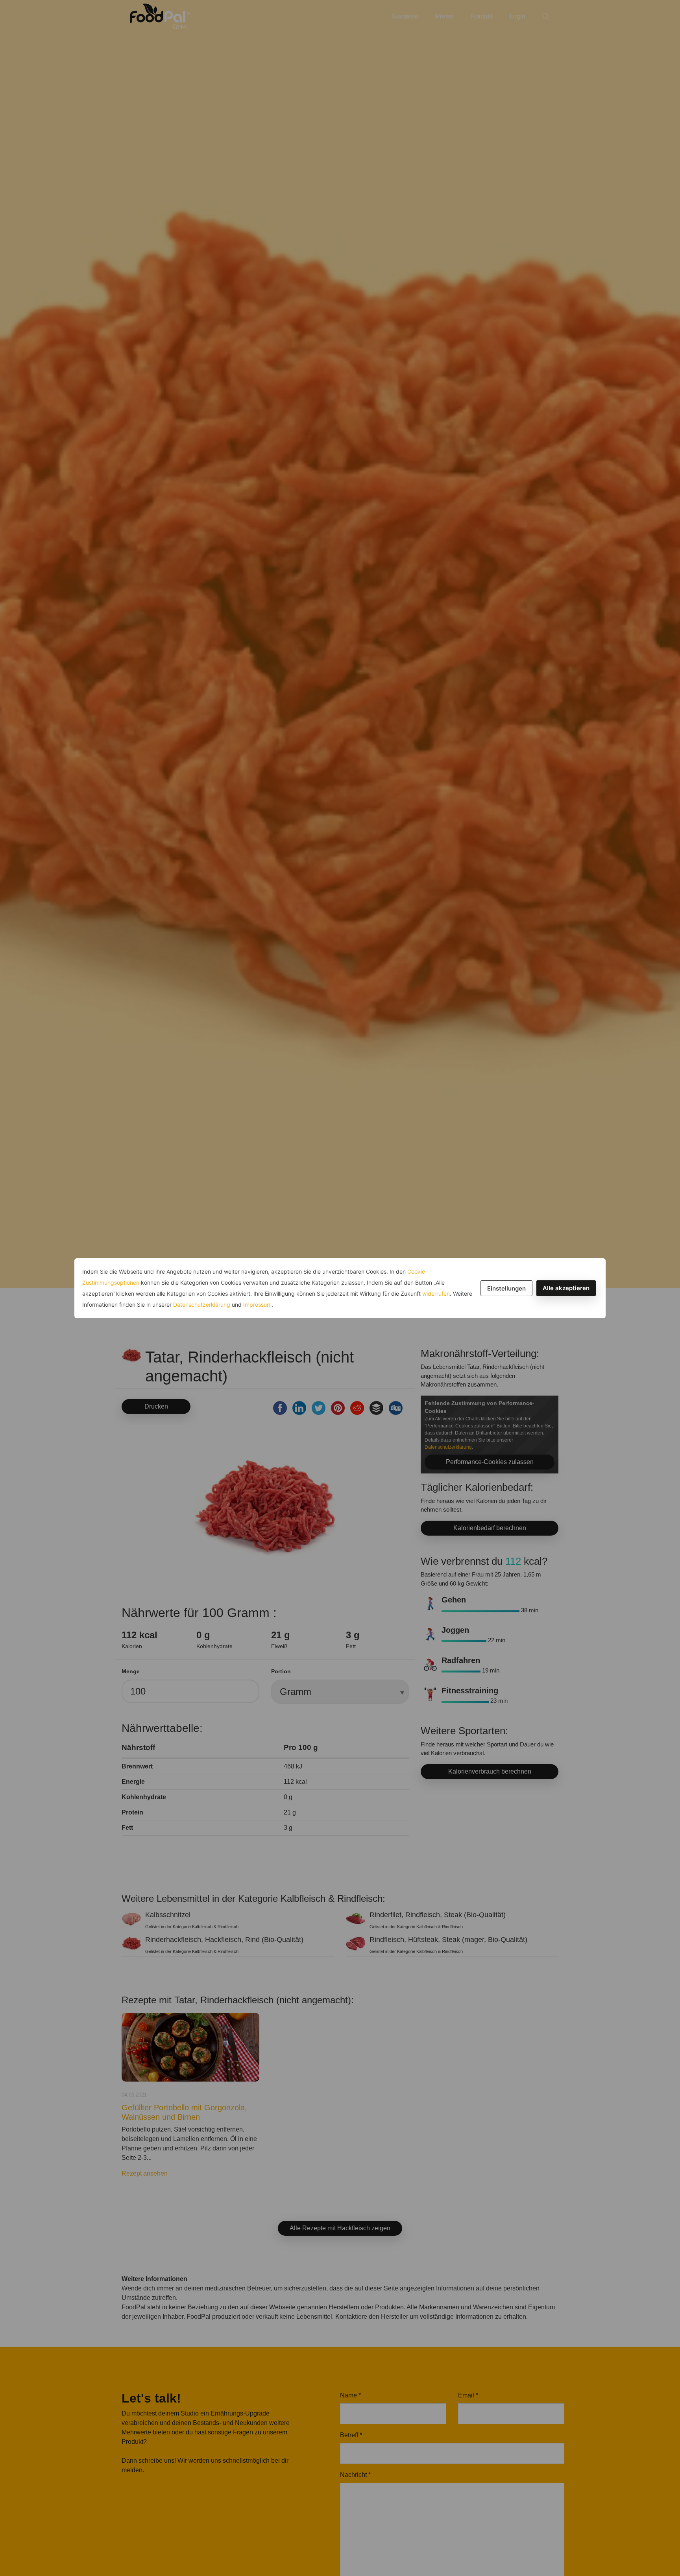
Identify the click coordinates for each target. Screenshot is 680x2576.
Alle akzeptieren (566, 1288)
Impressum (257, 1305)
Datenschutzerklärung (202, 1305)
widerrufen (436, 1294)
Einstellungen (506, 1288)
